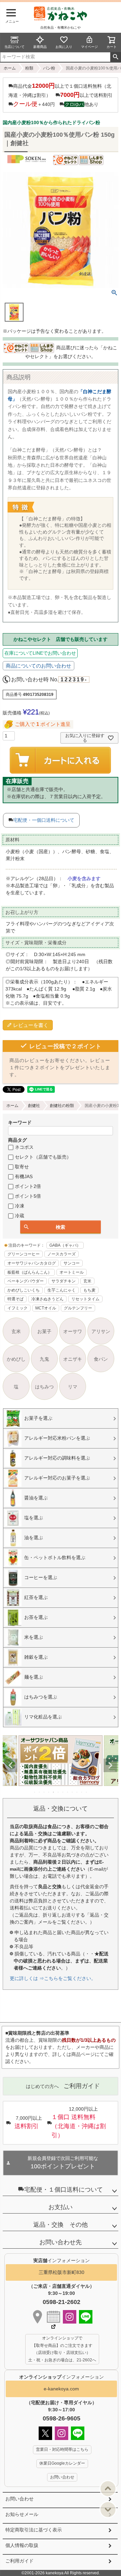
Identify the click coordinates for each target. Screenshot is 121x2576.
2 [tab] (40, 1792)
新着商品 (40, 47)
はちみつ (44, 1387)
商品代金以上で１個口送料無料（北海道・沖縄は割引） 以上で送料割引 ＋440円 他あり (61, 95)
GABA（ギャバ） (65, 1245)
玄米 (87, 1281)
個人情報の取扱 (22, 2545)
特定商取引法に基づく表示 (34, 2530)
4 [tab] (49, 1792)
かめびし (16, 1359)
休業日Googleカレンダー (62, 2463)
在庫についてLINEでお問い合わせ (40, 653)
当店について (14, 47)
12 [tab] (87, 1792)
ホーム (10, 68)
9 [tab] (73, 1792)
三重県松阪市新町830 (62, 2272)
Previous (11, 1765)
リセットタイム (85, 1299)
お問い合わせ (19, 2499)
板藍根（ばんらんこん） (30, 1272)
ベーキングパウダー (26, 1281)
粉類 (29, 68)
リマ (73, 1387)
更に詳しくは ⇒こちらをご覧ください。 (53, 1978)
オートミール (72, 1272)
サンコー (72, 1263)
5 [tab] (54, 1792)
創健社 (34, 1106)
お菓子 (44, 1331)
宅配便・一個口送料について (44, 820)
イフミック (17, 1308)
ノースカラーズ (62, 1254)
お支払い (61, 2207)
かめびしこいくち (24, 1290)
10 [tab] (77, 1792)
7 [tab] (63, 1792)
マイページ (89, 47)
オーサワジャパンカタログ (32, 1263)
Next (110, 1765)
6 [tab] (58, 1792)
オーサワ (73, 1331)
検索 (115, 57)
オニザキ (73, 1359)
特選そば (15, 1299)
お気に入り (64, 47)
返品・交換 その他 (61, 2225)
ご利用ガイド (19, 2561)
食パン (101, 1359)
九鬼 (44, 1359)
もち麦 (89, 1290)
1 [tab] (35, 1792)
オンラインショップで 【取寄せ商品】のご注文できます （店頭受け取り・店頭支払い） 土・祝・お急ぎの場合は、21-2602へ (62, 2349)
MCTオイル (46, 1308)
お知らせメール (22, 2514)
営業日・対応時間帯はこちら (62, 2449)
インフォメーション (62, 2377)
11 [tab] (82, 1792)
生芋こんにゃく (62, 1290)
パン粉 (49, 68)
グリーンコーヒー (24, 1254)
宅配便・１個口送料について (64, 2190)
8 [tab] (68, 1792)
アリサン (101, 1331)
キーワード (20, 1122)
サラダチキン (64, 1281)
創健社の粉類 (62, 1106)
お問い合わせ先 (61, 2242)
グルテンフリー (78, 1308)
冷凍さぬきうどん (47, 1299)
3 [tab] (44, 1792)
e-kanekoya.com (61, 2389)
